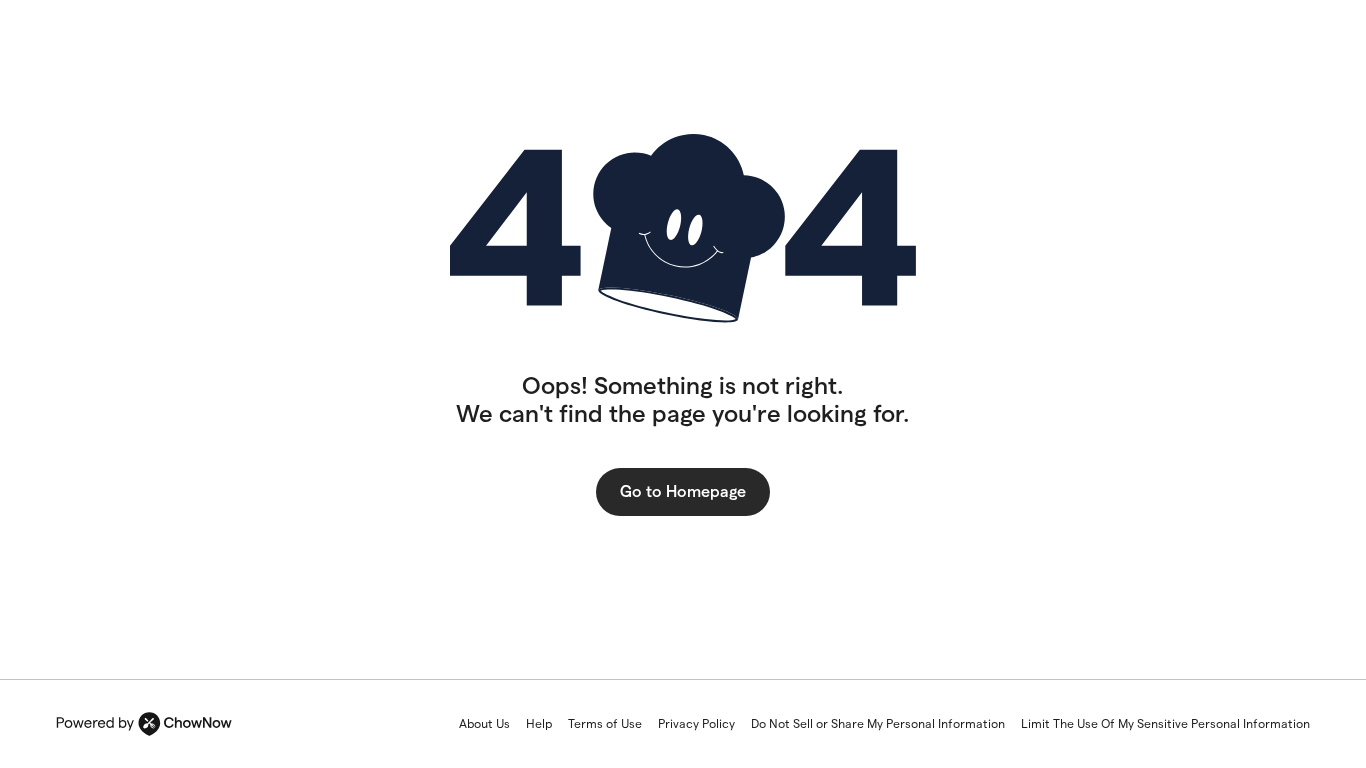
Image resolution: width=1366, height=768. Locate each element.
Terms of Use (605, 723)
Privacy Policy (696, 723)
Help (539, 723)
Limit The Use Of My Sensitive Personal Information (1165, 723)
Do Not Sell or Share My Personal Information (878, 723)
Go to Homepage (683, 491)
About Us (484, 723)
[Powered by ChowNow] (144, 724)
